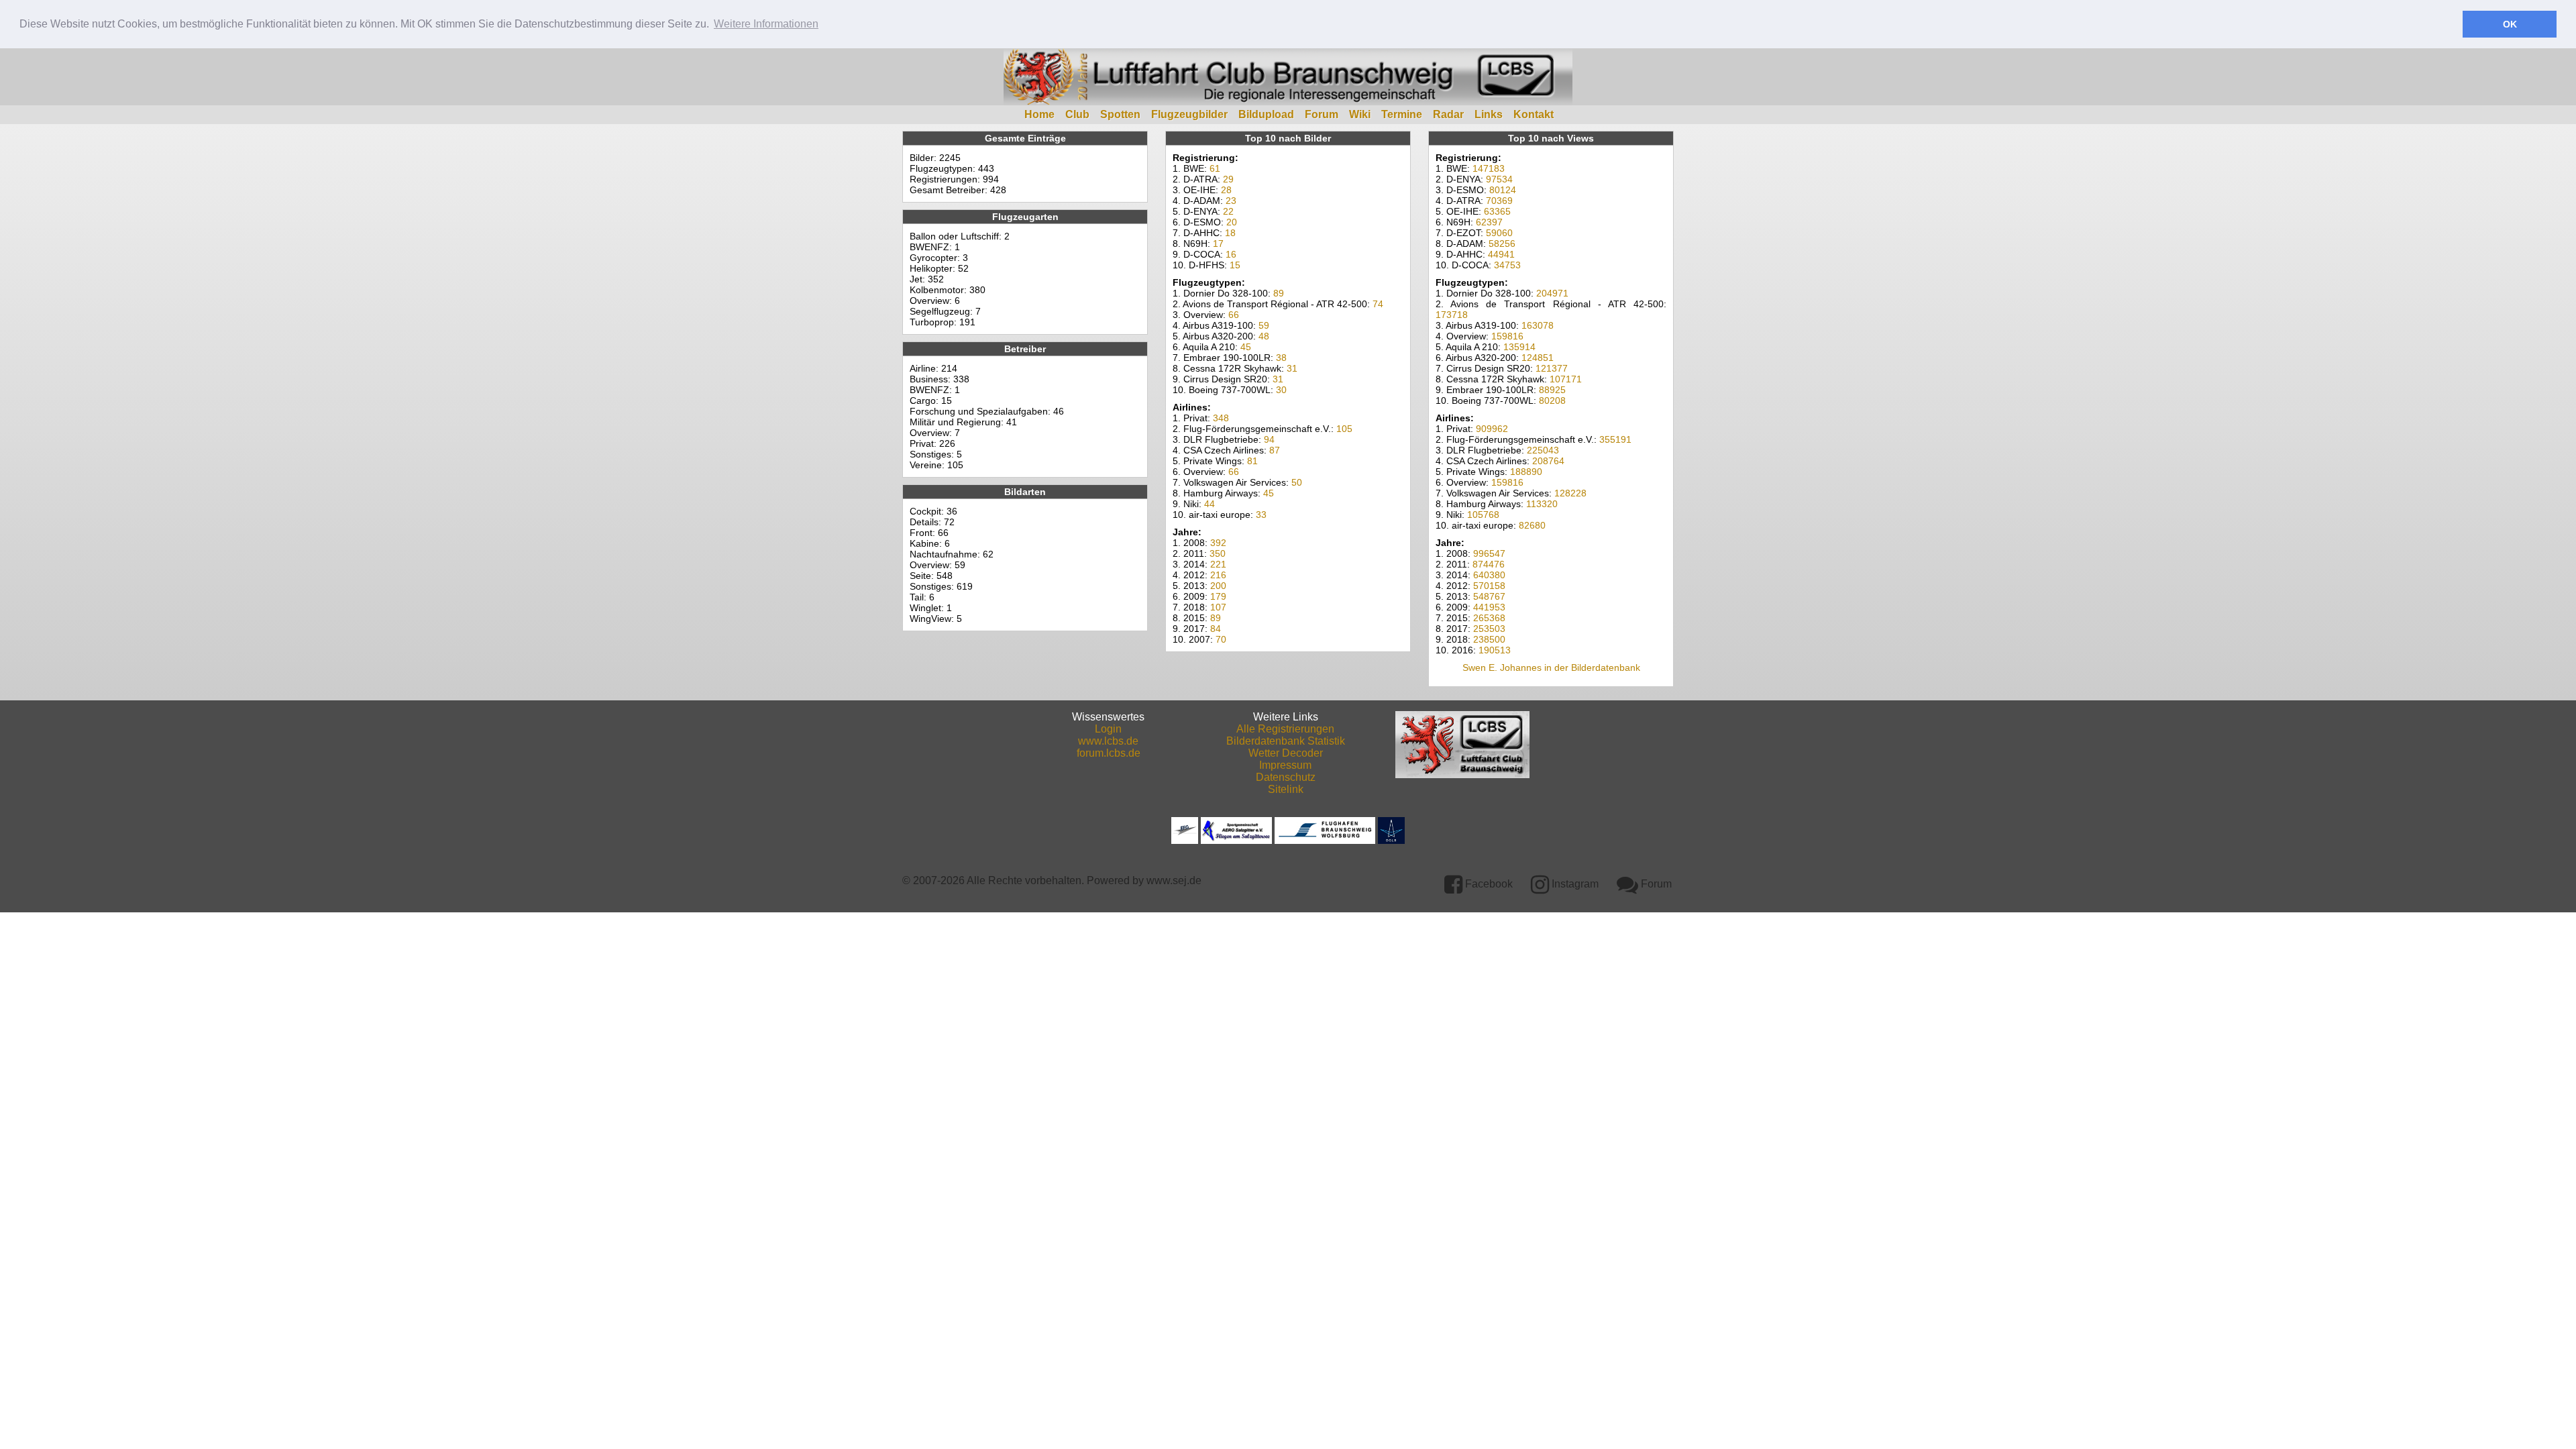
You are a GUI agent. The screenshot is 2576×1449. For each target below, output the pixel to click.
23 (1231, 201)
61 (1215, 168)
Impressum (1285, 765)
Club (1077, 114)
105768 (1483, 515)
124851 (1538, 358)
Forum (1322, 114)
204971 (1552, 293)
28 (1226, 190)
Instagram (1574, 884)
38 (1281, 358)
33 (1261, 515)
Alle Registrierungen (1285, 729)
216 (1218, 575)
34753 (1507, 265)
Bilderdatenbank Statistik (1286, 741)
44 (1210, 504)
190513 (1495, 650)
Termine (1402, 114)
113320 (1542, 504)
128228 (1570, 493)
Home (1039, 114)
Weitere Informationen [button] (766, 24)
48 (1264, 336)
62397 (1489, 222)
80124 (1503, 190)
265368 (1489, 618)
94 (1269, 439)
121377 (1552, 368)
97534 (1499, 179)
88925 (1552, 390)
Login (1108, 729)
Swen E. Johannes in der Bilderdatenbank (1551, 667)
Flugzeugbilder (1189, 114)
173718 (1452, 315)
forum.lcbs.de (1109, 753)
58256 (1502, 244)
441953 (1489, 607)
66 (1234, 315)
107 (1218, 607)
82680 (1532, 525)
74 (1378, 304)
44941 (1501, 254)
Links (1489, 114)
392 (1218, 543)
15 (1235, 265)
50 (1297, 482)
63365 (1497, 211)
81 (1252, 461)
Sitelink (1286, 789)
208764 (1548, 461)
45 (1246, 347)
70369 (1499, 201)
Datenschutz (1286, 777)
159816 (1507, 336)
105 (1344, 429)
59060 (1499, 233)
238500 (1489, 639)
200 (1218, 586)
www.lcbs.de (1108, 741)
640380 (1489, 575)
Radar (1448, 114)
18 (1230, 233)
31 (1292, 368)
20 (1232, 222)
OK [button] (2510, 24)
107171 (1566, 379)
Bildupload (1266, 114)
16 (1231, 254)
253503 (1489, 629)
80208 (1552, 400)
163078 (1538, 325)
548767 (1489, 596)
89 (1279, 293)
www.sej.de (1174, 880)
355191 (1615, 439)
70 (1221, 639)
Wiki (1360, 114)
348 (1221, 418)
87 (1275, 450)
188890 (1526, 472)
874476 (1489, 564)
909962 (1492, 429)
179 (1218, 596)
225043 (1543, 450)
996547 (1489, 553)
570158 (1489, 586)
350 (1218, 553)
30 (1281, 390)
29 (1228, 179)
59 (1264, 325)
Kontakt (1534, 114)
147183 (1489, 168)
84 (1216, 629)
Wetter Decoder (1286, 753)
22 (1228, 211)
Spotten (1120, 114)
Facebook (1488, 884)
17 (1218, 244)
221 (1218, 564)
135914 (1519, 347)
